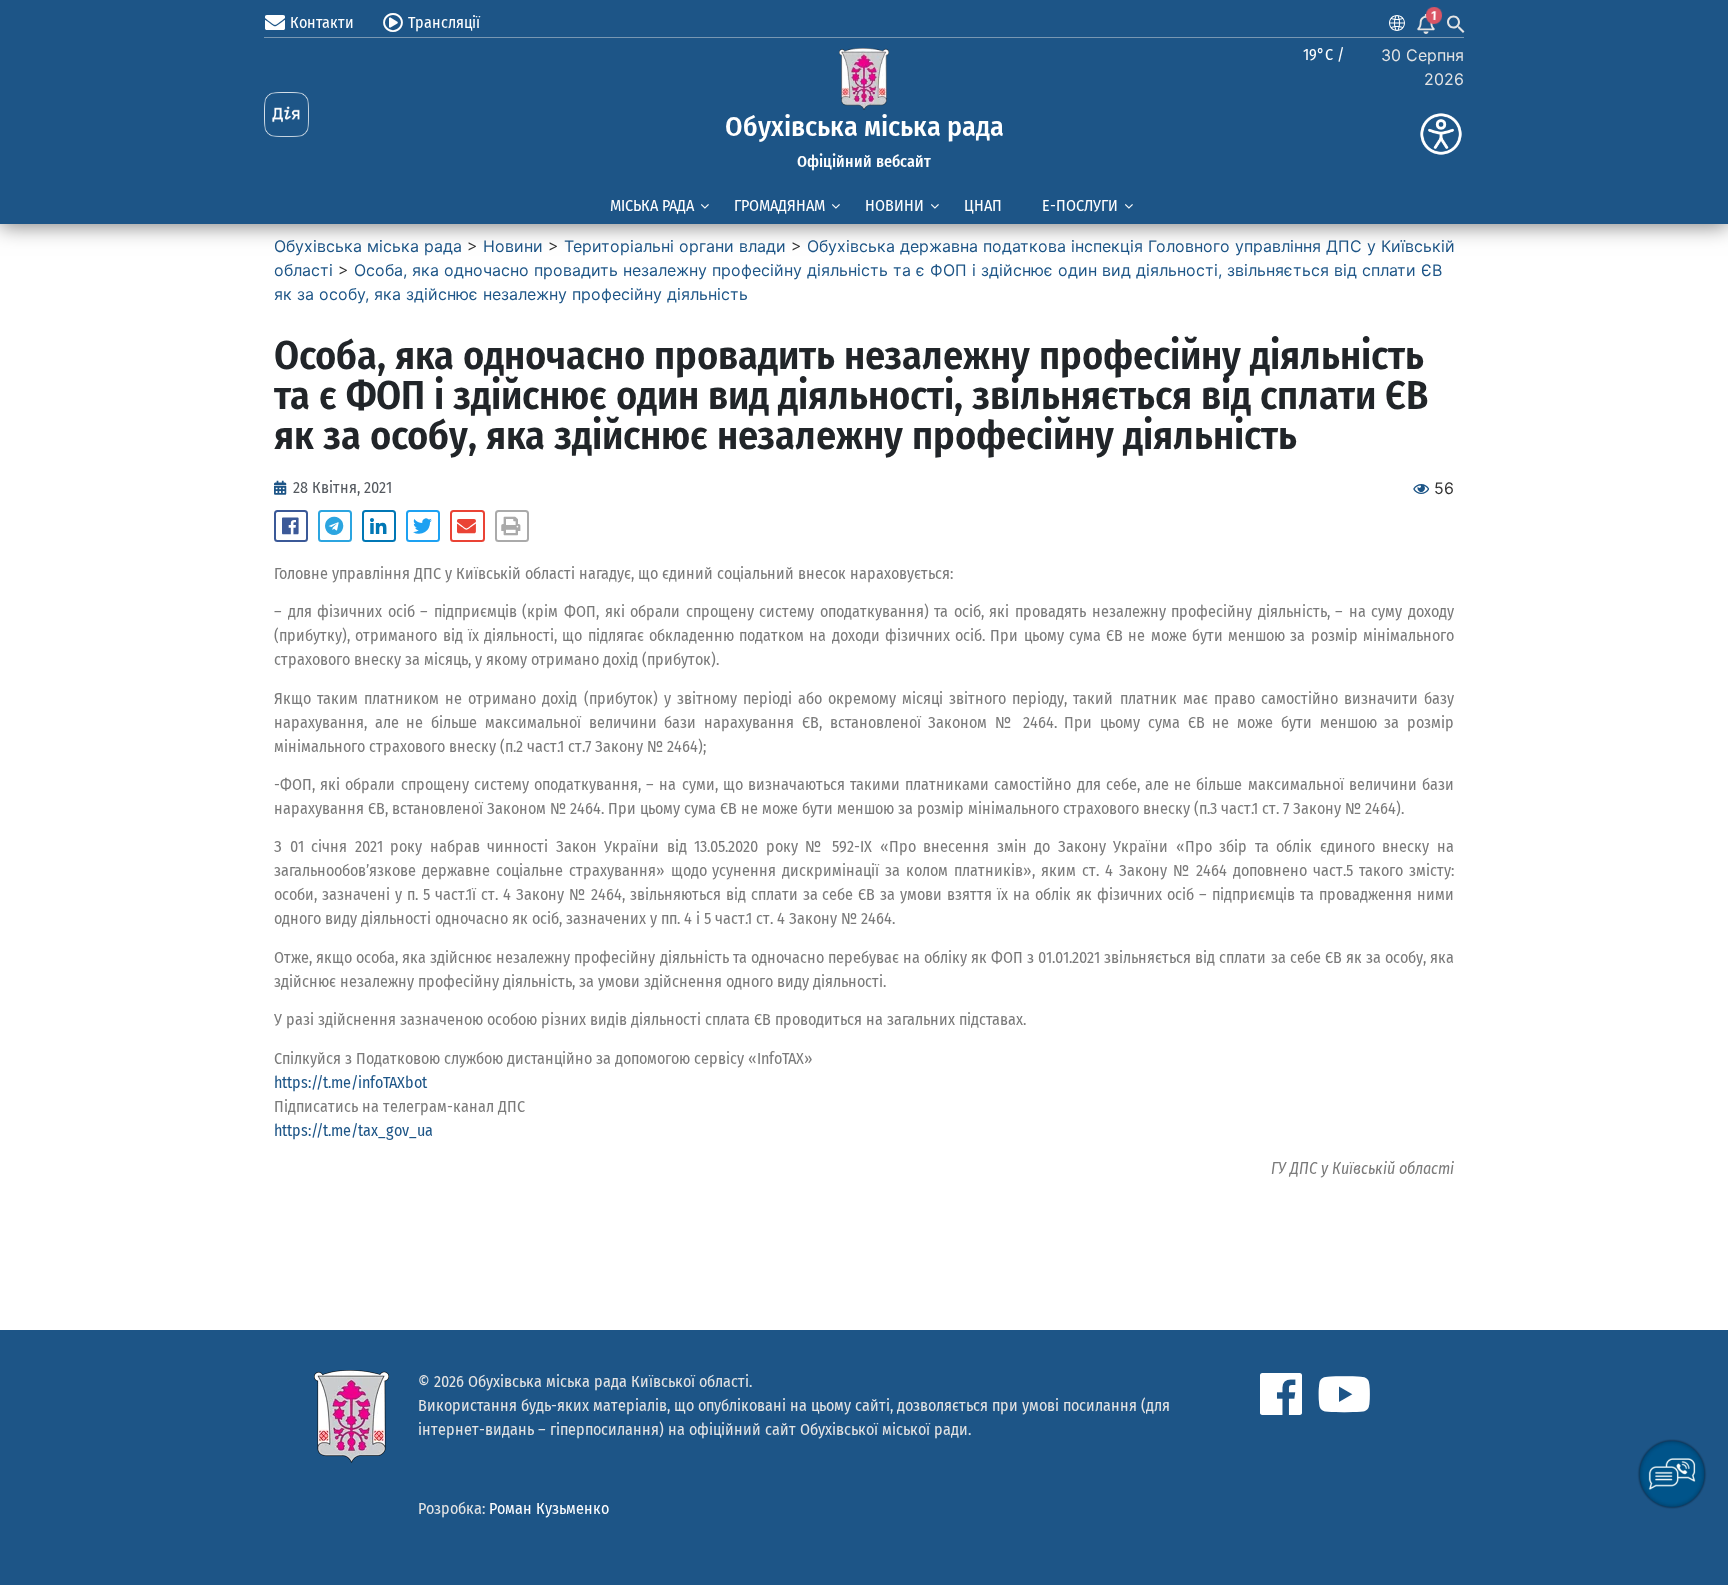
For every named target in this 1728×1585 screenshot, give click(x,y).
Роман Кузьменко (549, 1508)
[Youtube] (1344, 1394)
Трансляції (444, 22)
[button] (291, 526)
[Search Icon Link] (1456, 23)
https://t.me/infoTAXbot (350, 1082)
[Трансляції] (393, 23)
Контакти (322, 22)
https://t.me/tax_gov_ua (353, 1130)
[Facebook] (1281, 1394)
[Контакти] (275, 23)
